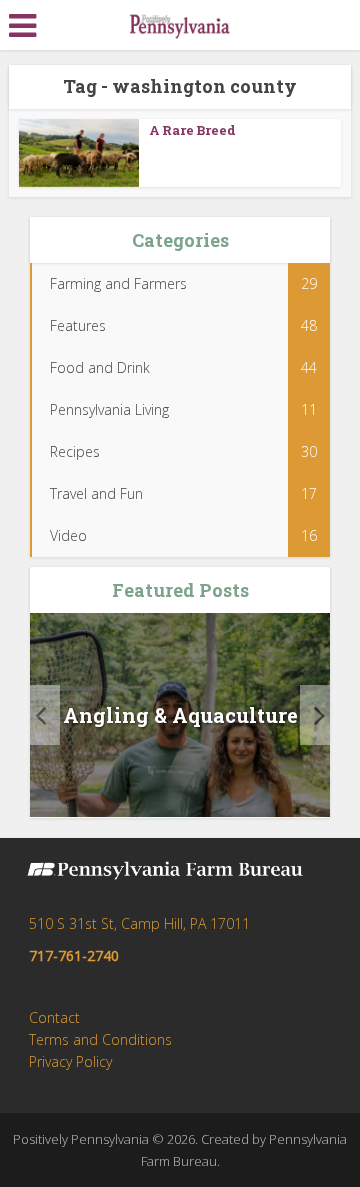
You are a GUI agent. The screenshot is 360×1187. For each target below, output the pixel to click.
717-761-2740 (74, 955)
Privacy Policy (70, 1061)
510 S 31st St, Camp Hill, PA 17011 (139, 923)
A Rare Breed (192, 130)
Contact (54, 1017)
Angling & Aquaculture (180, 715)
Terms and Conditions (100, 1039)
